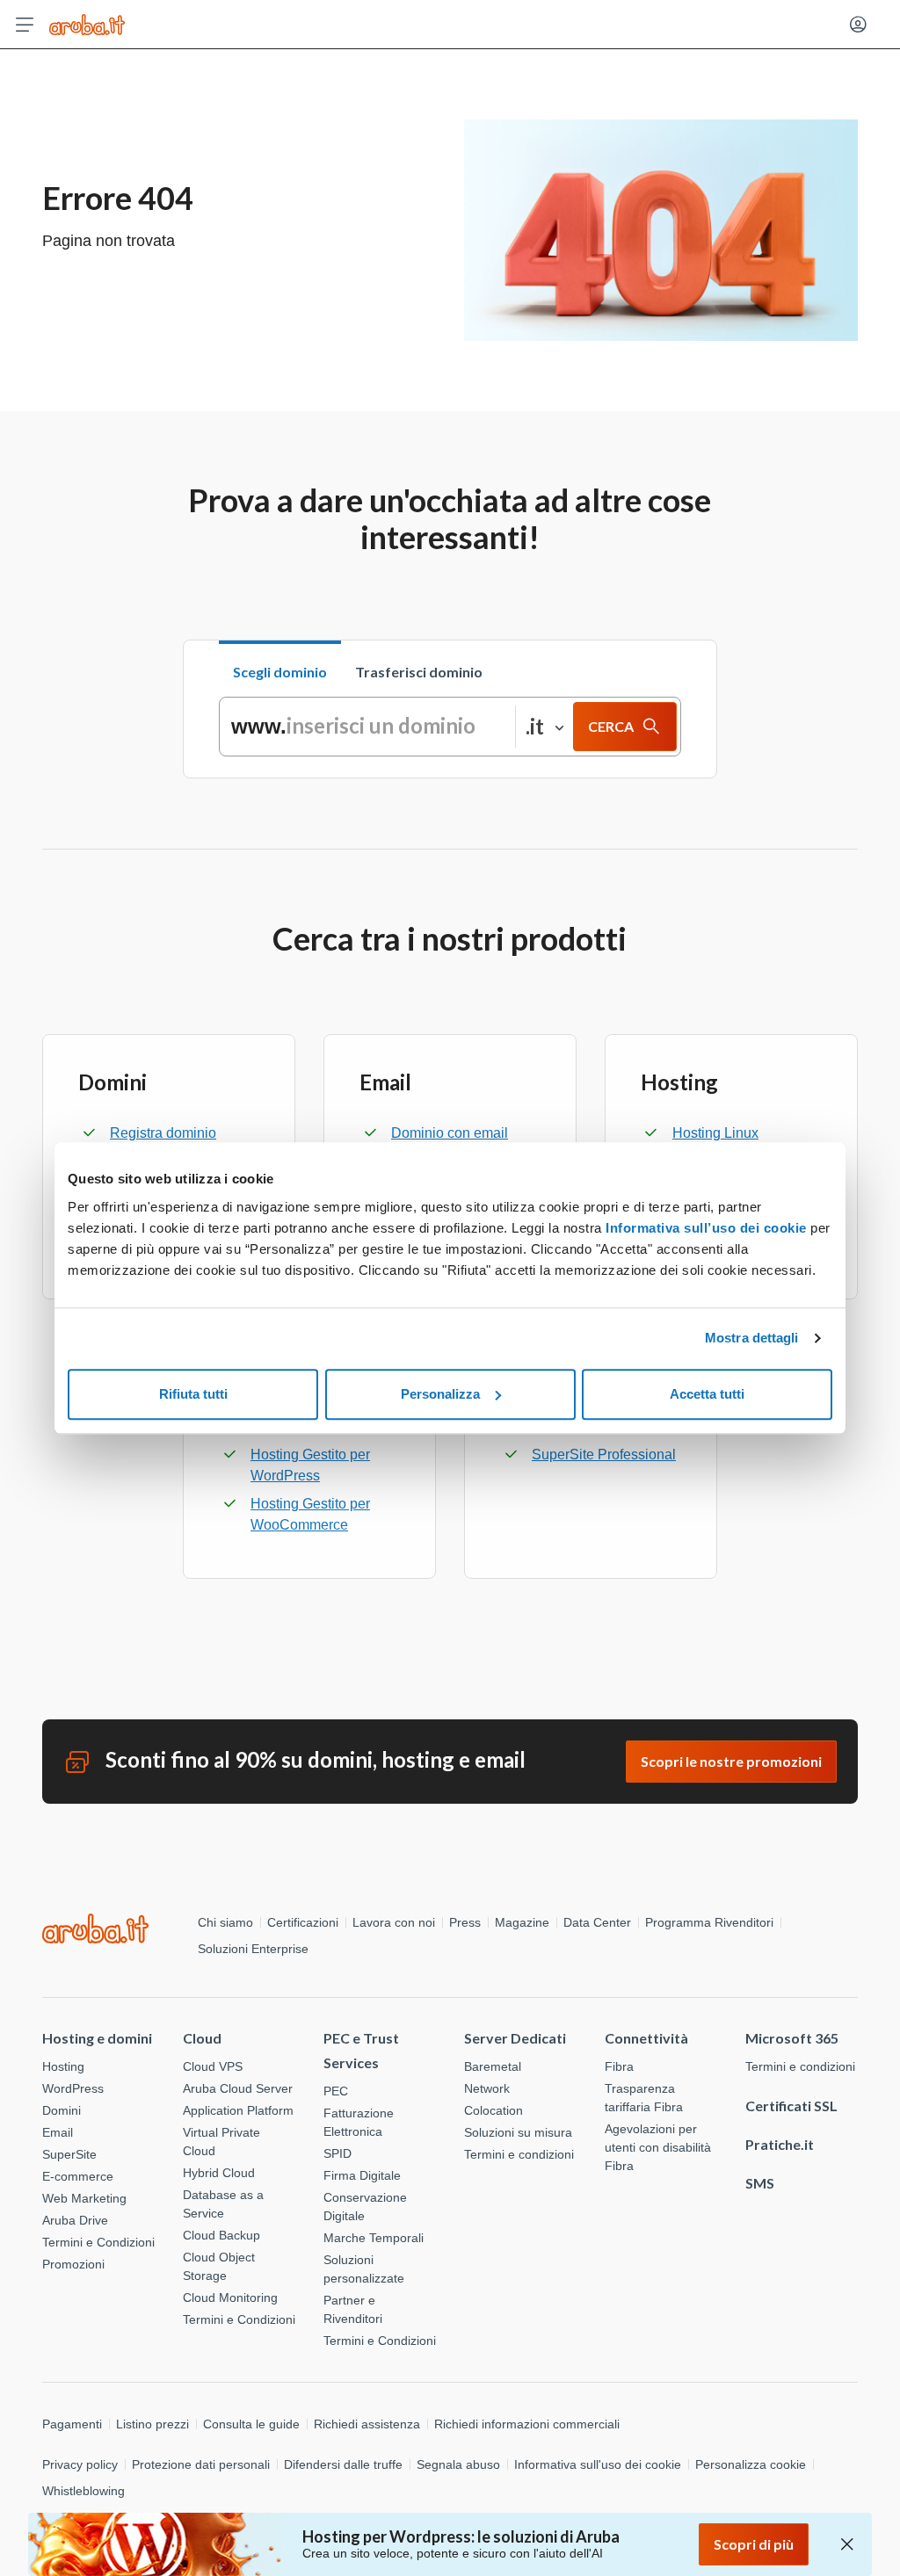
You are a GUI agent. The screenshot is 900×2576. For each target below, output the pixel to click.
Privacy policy (80, 2464)
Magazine (522, 1922)
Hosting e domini (97, 2038)
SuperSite (69, 2154)
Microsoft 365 (792, 2038)
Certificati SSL (791, 2106)
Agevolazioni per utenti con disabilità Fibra (658, 2147)
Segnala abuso (458, 2464)
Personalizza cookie (751, 2464)
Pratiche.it (780, 2144)
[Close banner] (847, 2544)
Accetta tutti (707, 1394)
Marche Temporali (374, 2238)
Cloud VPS (213, 2066)
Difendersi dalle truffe (343, 2464)
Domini (62, 2110)
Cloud (202, 2038)
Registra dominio (163, 1133)
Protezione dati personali (201, 2464)
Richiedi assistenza (367, 2424)
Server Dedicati (515, 2038)
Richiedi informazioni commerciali (527, 2424)
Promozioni (73, 2264)
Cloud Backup (221, 2235)
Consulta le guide (251, 2424)
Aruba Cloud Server (238, 2088)
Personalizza (440, 1394)
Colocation (494, 2110)
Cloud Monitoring (230, 2297)
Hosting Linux (715, 1133)
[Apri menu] (25, 25)
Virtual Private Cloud (221, 2142)
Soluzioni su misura (518, 2132)
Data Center (597, 1922)
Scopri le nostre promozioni (731, 1761)
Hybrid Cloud (219, 2173)
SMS (760, 2183)
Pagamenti (72, 2424)
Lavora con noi (394, 1922)
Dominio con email (450, 1133)
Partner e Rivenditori (353, 2309)
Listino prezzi (152, 2424)
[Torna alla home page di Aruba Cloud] (87, 25)
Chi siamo (225, 1922)
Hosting (63, 2066)
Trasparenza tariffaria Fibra (644, 2098)
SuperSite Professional (604, 1454)
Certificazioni (303, 1922)
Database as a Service (223, 2204)
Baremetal (493, 2066)
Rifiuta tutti (193, 1394)
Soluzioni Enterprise (253, 1949)
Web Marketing (84, 2198)
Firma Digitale (362, 2175)
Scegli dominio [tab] (280, 672)
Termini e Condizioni (98, 2242)
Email (58, 2132)
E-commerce (78, 2176)
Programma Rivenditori (709, 1922)
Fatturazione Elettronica (359, 2122)
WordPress (73, 2088)
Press (465, 1922)
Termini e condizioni (519, 2154)
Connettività (646, 2038)
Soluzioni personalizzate (364, 2269)
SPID (337, 2153)
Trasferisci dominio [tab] (419, 672)
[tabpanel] (450, 727)
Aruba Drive (75, 2220)
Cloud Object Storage (219, 2266)
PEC (336, 2091)
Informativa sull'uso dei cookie (598, 2464)
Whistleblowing (83, 2491)
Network (487, 2088)
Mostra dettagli (752, 1338)
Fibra (619, 2066)
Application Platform (238, 2110)
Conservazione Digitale (365, 2207)
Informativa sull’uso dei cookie (704, 1228)
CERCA (611, 726)
